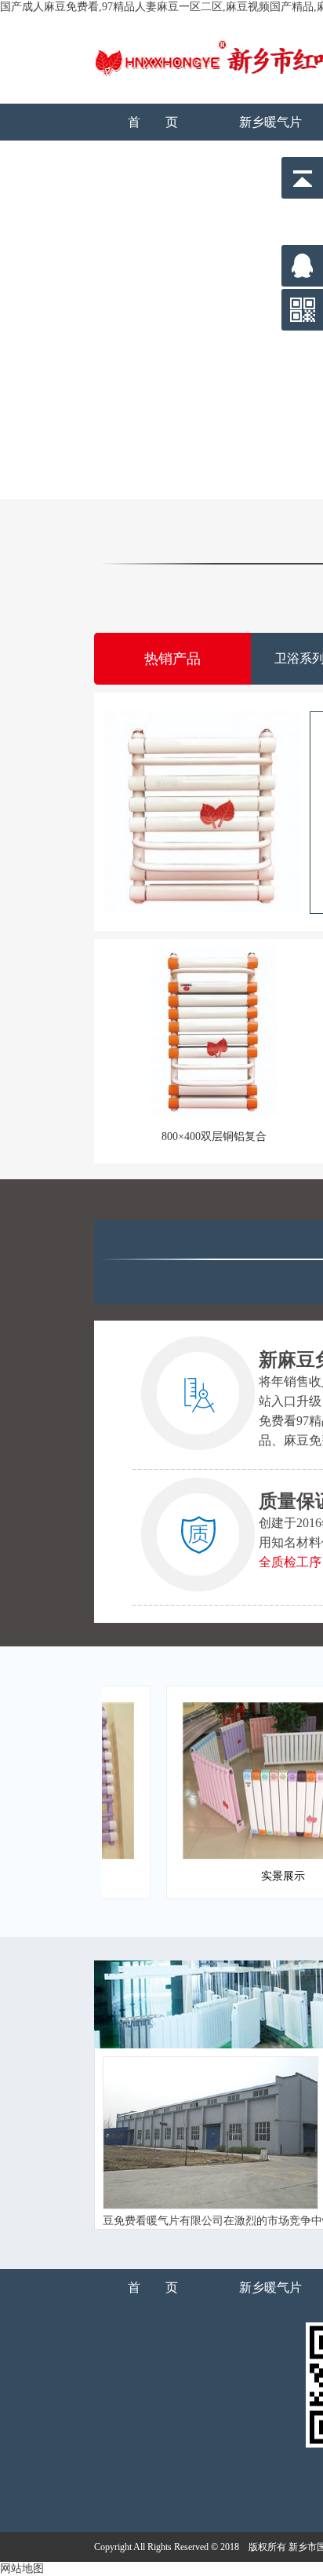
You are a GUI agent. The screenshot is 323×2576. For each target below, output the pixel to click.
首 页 (153, 122)
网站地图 (22, 2569)
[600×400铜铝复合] (202, 812)
